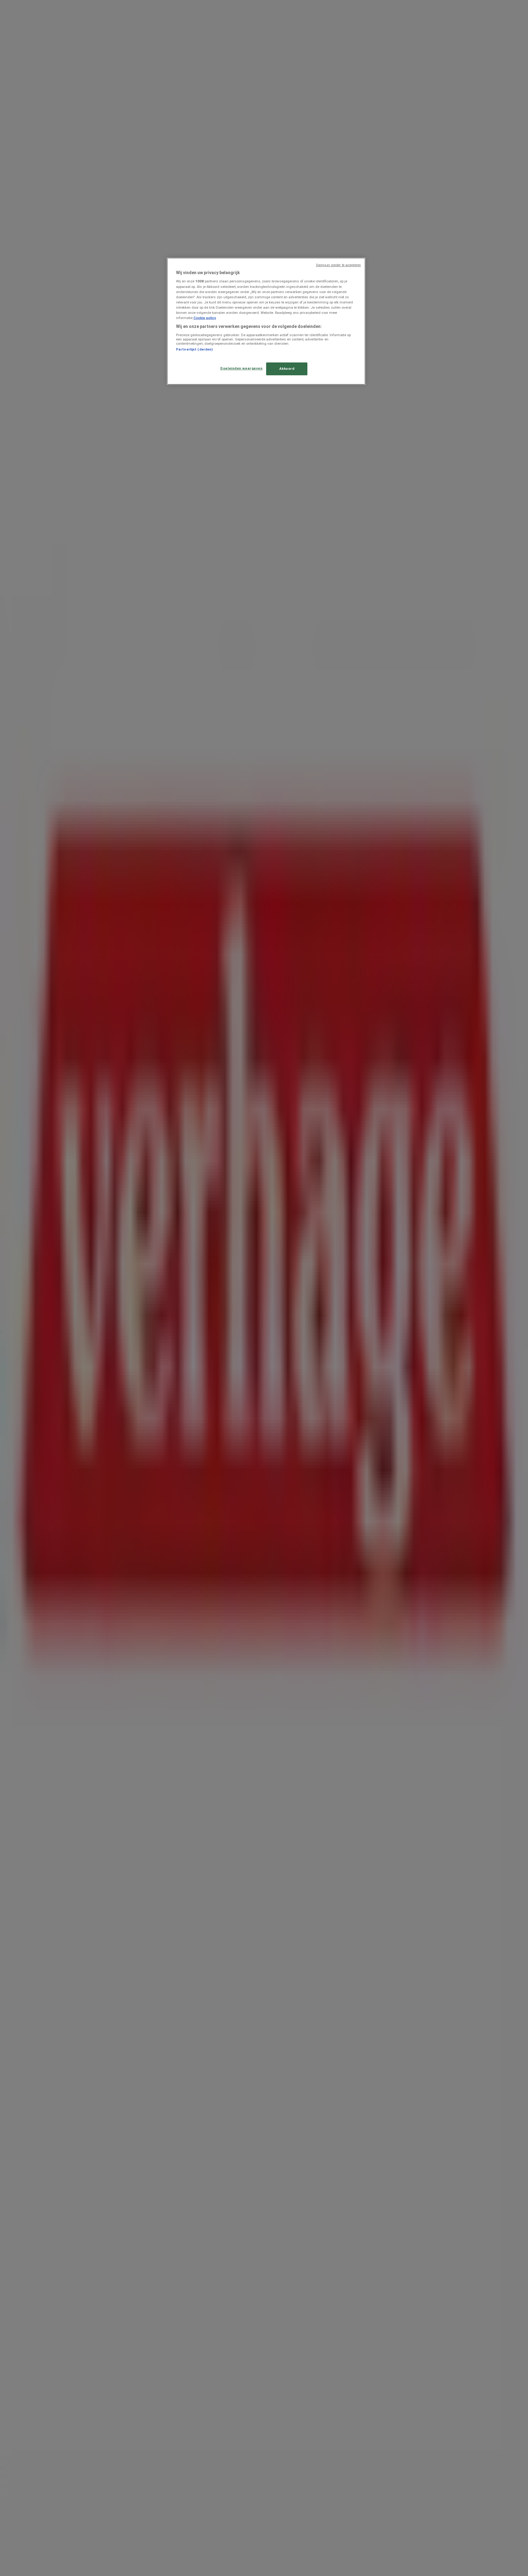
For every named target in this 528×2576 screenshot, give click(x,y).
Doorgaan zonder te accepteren (338, 265)
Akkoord (287, 369)
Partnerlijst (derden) (194, 349)
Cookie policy (205, 318)
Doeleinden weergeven (241, 368)
